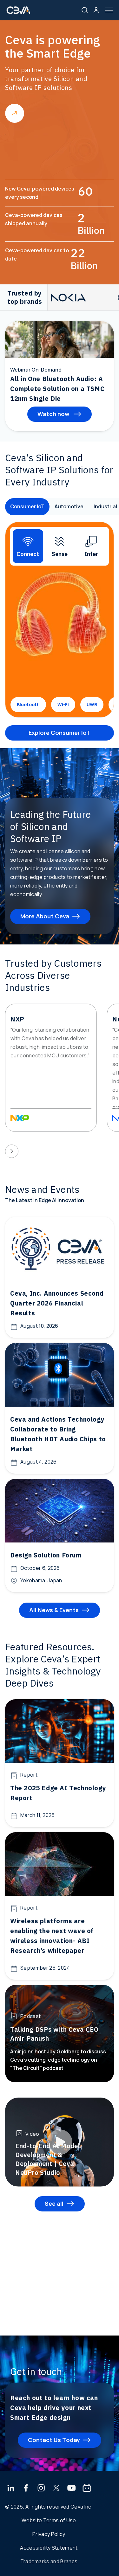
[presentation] (12, 1151)
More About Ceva (45, 916)
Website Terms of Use (49, 2520)
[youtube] (72, 2489)
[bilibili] (87, 2489)
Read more (15, 113)
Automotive (69, 506)
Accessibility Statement (49, 2548)
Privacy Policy (49, 2534)
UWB (92, 704)
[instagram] (41, 2489)
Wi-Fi (63, 704)
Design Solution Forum (46, 1555)
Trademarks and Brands (49, 2561)
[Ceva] (18, 13)
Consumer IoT (27, 506)
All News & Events (54, 1610)
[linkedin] (11, 2489)
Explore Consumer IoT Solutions (60, 735)
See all (54, 2204)
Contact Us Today (54, 2440)
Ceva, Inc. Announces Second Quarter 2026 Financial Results (57, 1303)
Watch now (54, 414)
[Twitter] (56, 2489)
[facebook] (26, 2489)
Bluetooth (28, 704)
